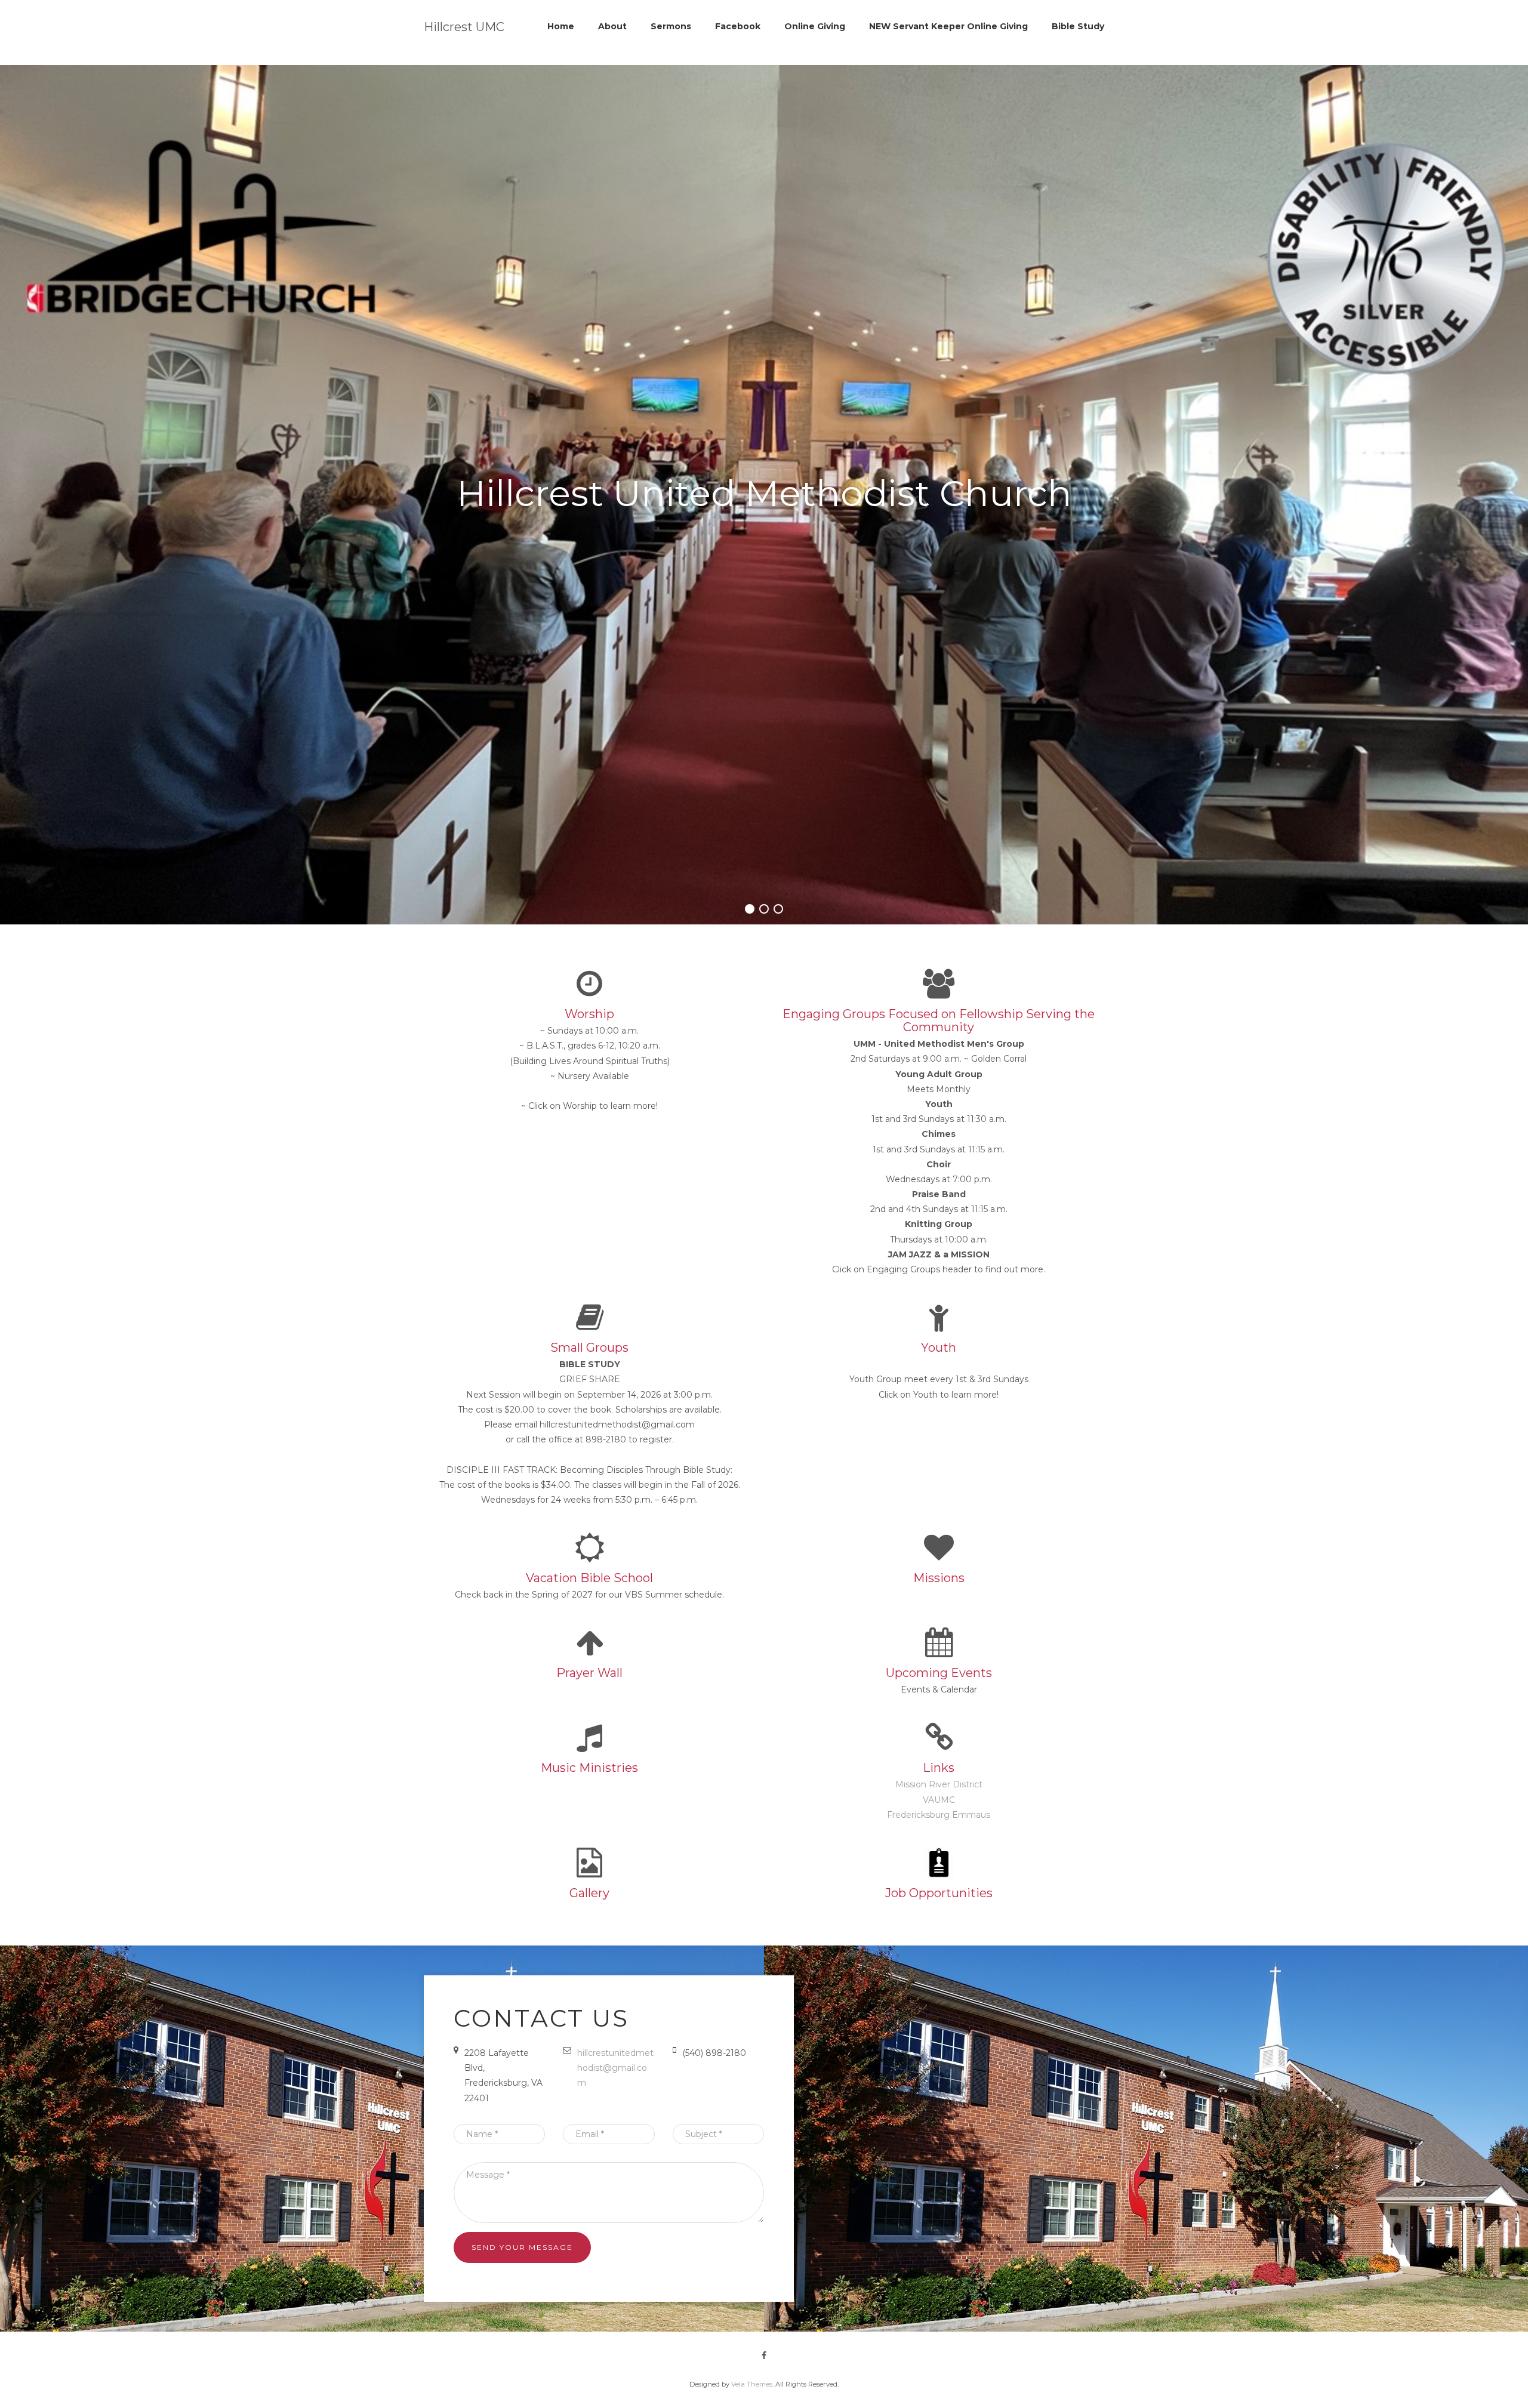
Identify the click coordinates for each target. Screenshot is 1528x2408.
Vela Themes (752, 2384)
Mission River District (939, 1784)
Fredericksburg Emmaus (939, 1815)
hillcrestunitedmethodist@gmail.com (615, 2068)
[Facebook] (764, 2355)
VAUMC (939, 1800)
